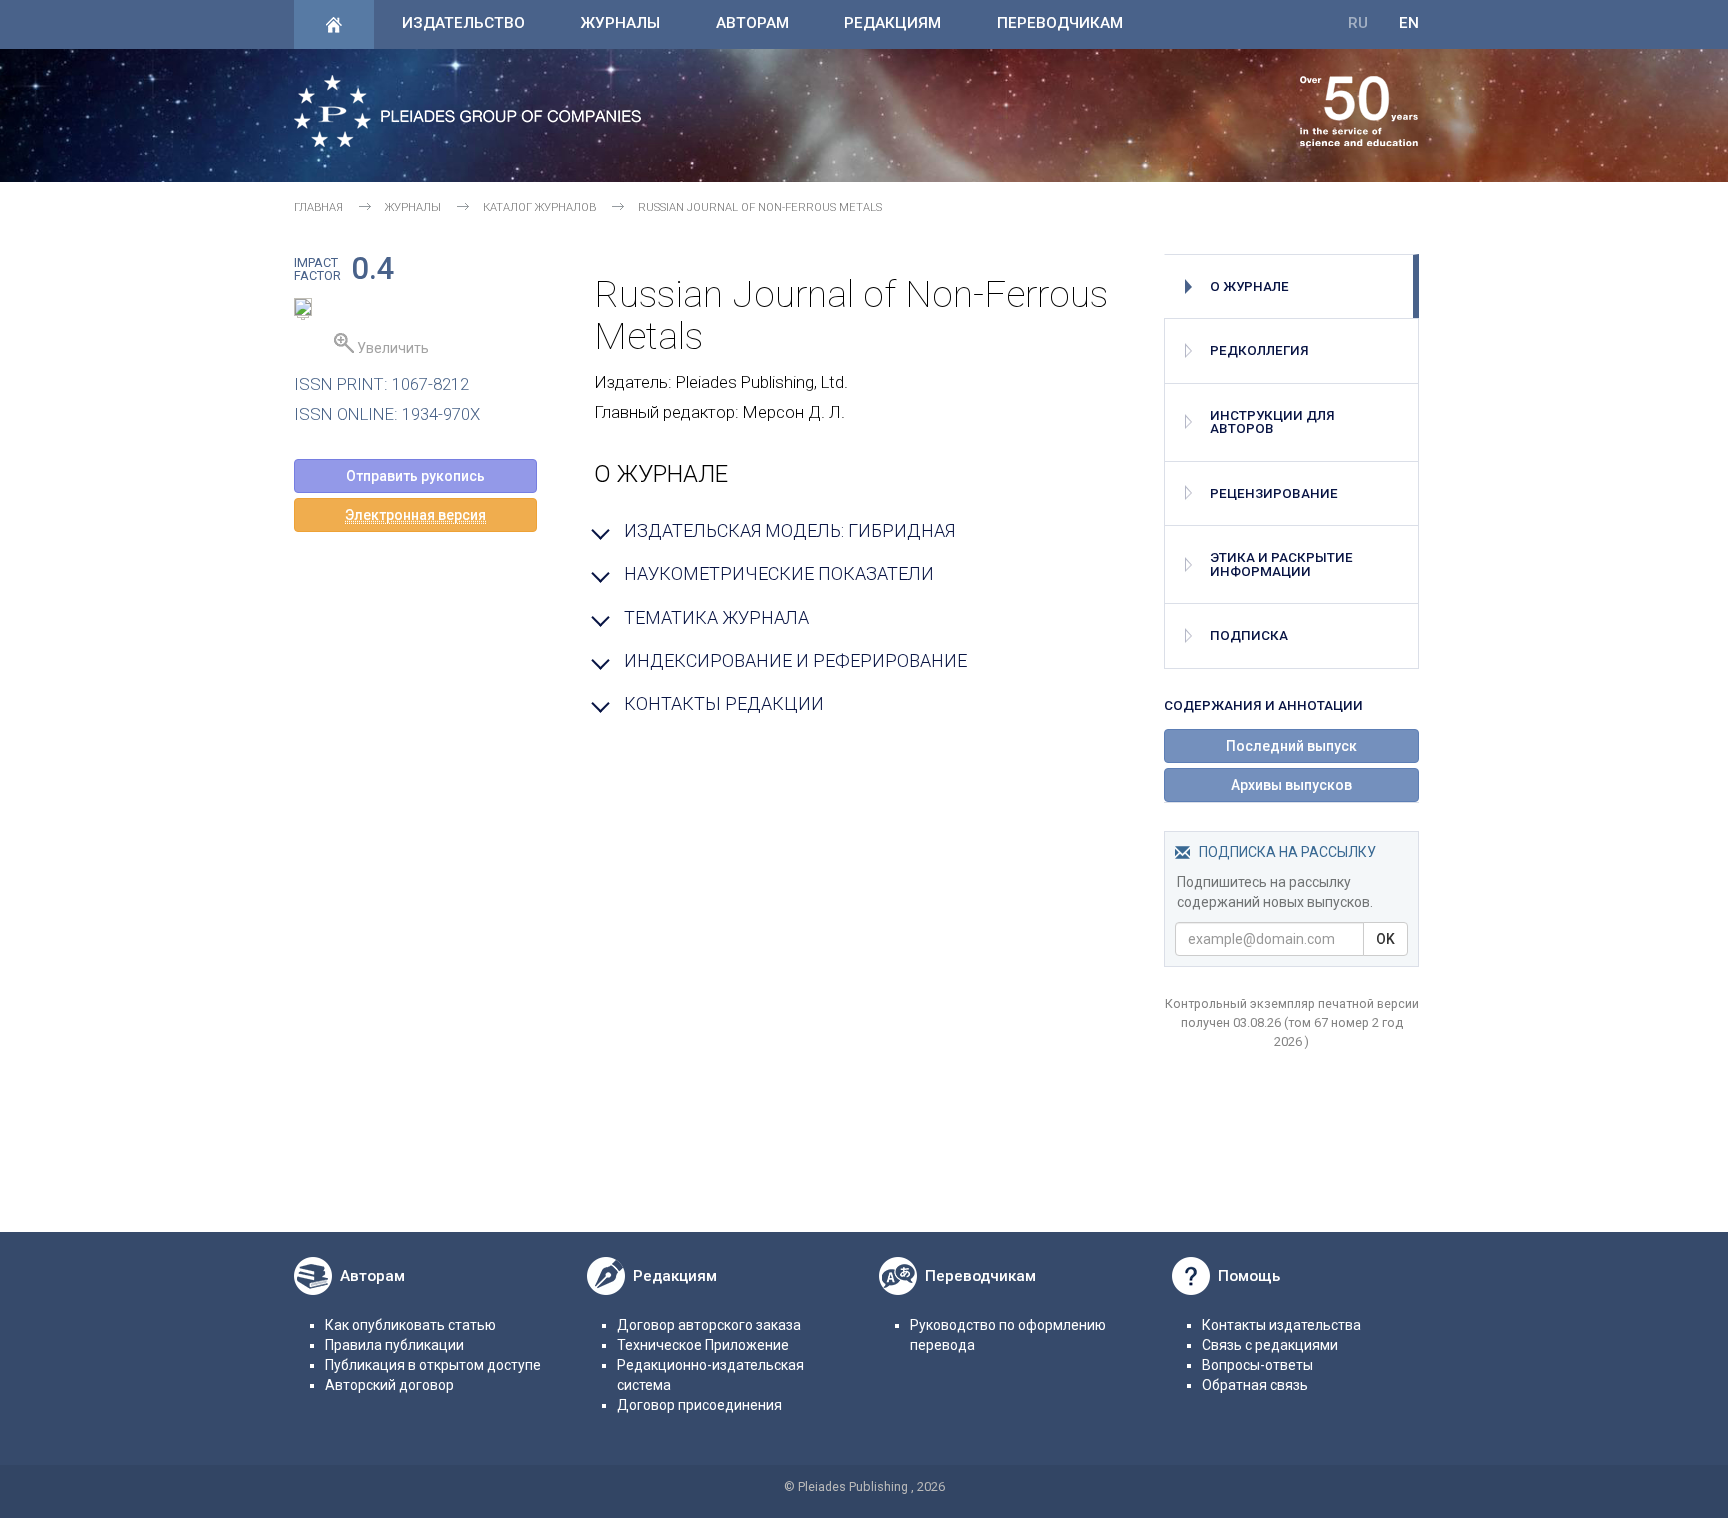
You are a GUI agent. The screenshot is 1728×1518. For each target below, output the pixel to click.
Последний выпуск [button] (1291, 746)
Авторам (752, 23)
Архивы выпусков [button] (1291, 785)
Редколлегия (1259, 350)
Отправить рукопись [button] (415, 476)
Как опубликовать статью (410, 1325)
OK (1385, 939)
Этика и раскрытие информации (1281, 564)
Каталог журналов (539, 207)
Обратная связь (1255, 1385)
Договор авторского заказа (709, 1325)
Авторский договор (389, 1385)
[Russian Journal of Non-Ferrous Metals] (303, 310)
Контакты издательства (1281, 1325)
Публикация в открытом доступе (433, 1365)
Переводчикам (1060, 23)
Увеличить (391, 348)
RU (1358, 23)
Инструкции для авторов (1272, 422)
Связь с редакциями (1270, 1345)
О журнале (1249, 286)
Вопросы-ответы (1257, 1365)
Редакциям (892, 23)
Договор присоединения (699, 1405)
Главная (318, 207)
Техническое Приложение (703, 1345)
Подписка (1249, 635)
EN (1409, 23)
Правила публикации (394, 1345)
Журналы (620, 23)
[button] (415, 515)
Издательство (463, 23)
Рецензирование (1274, 493)
